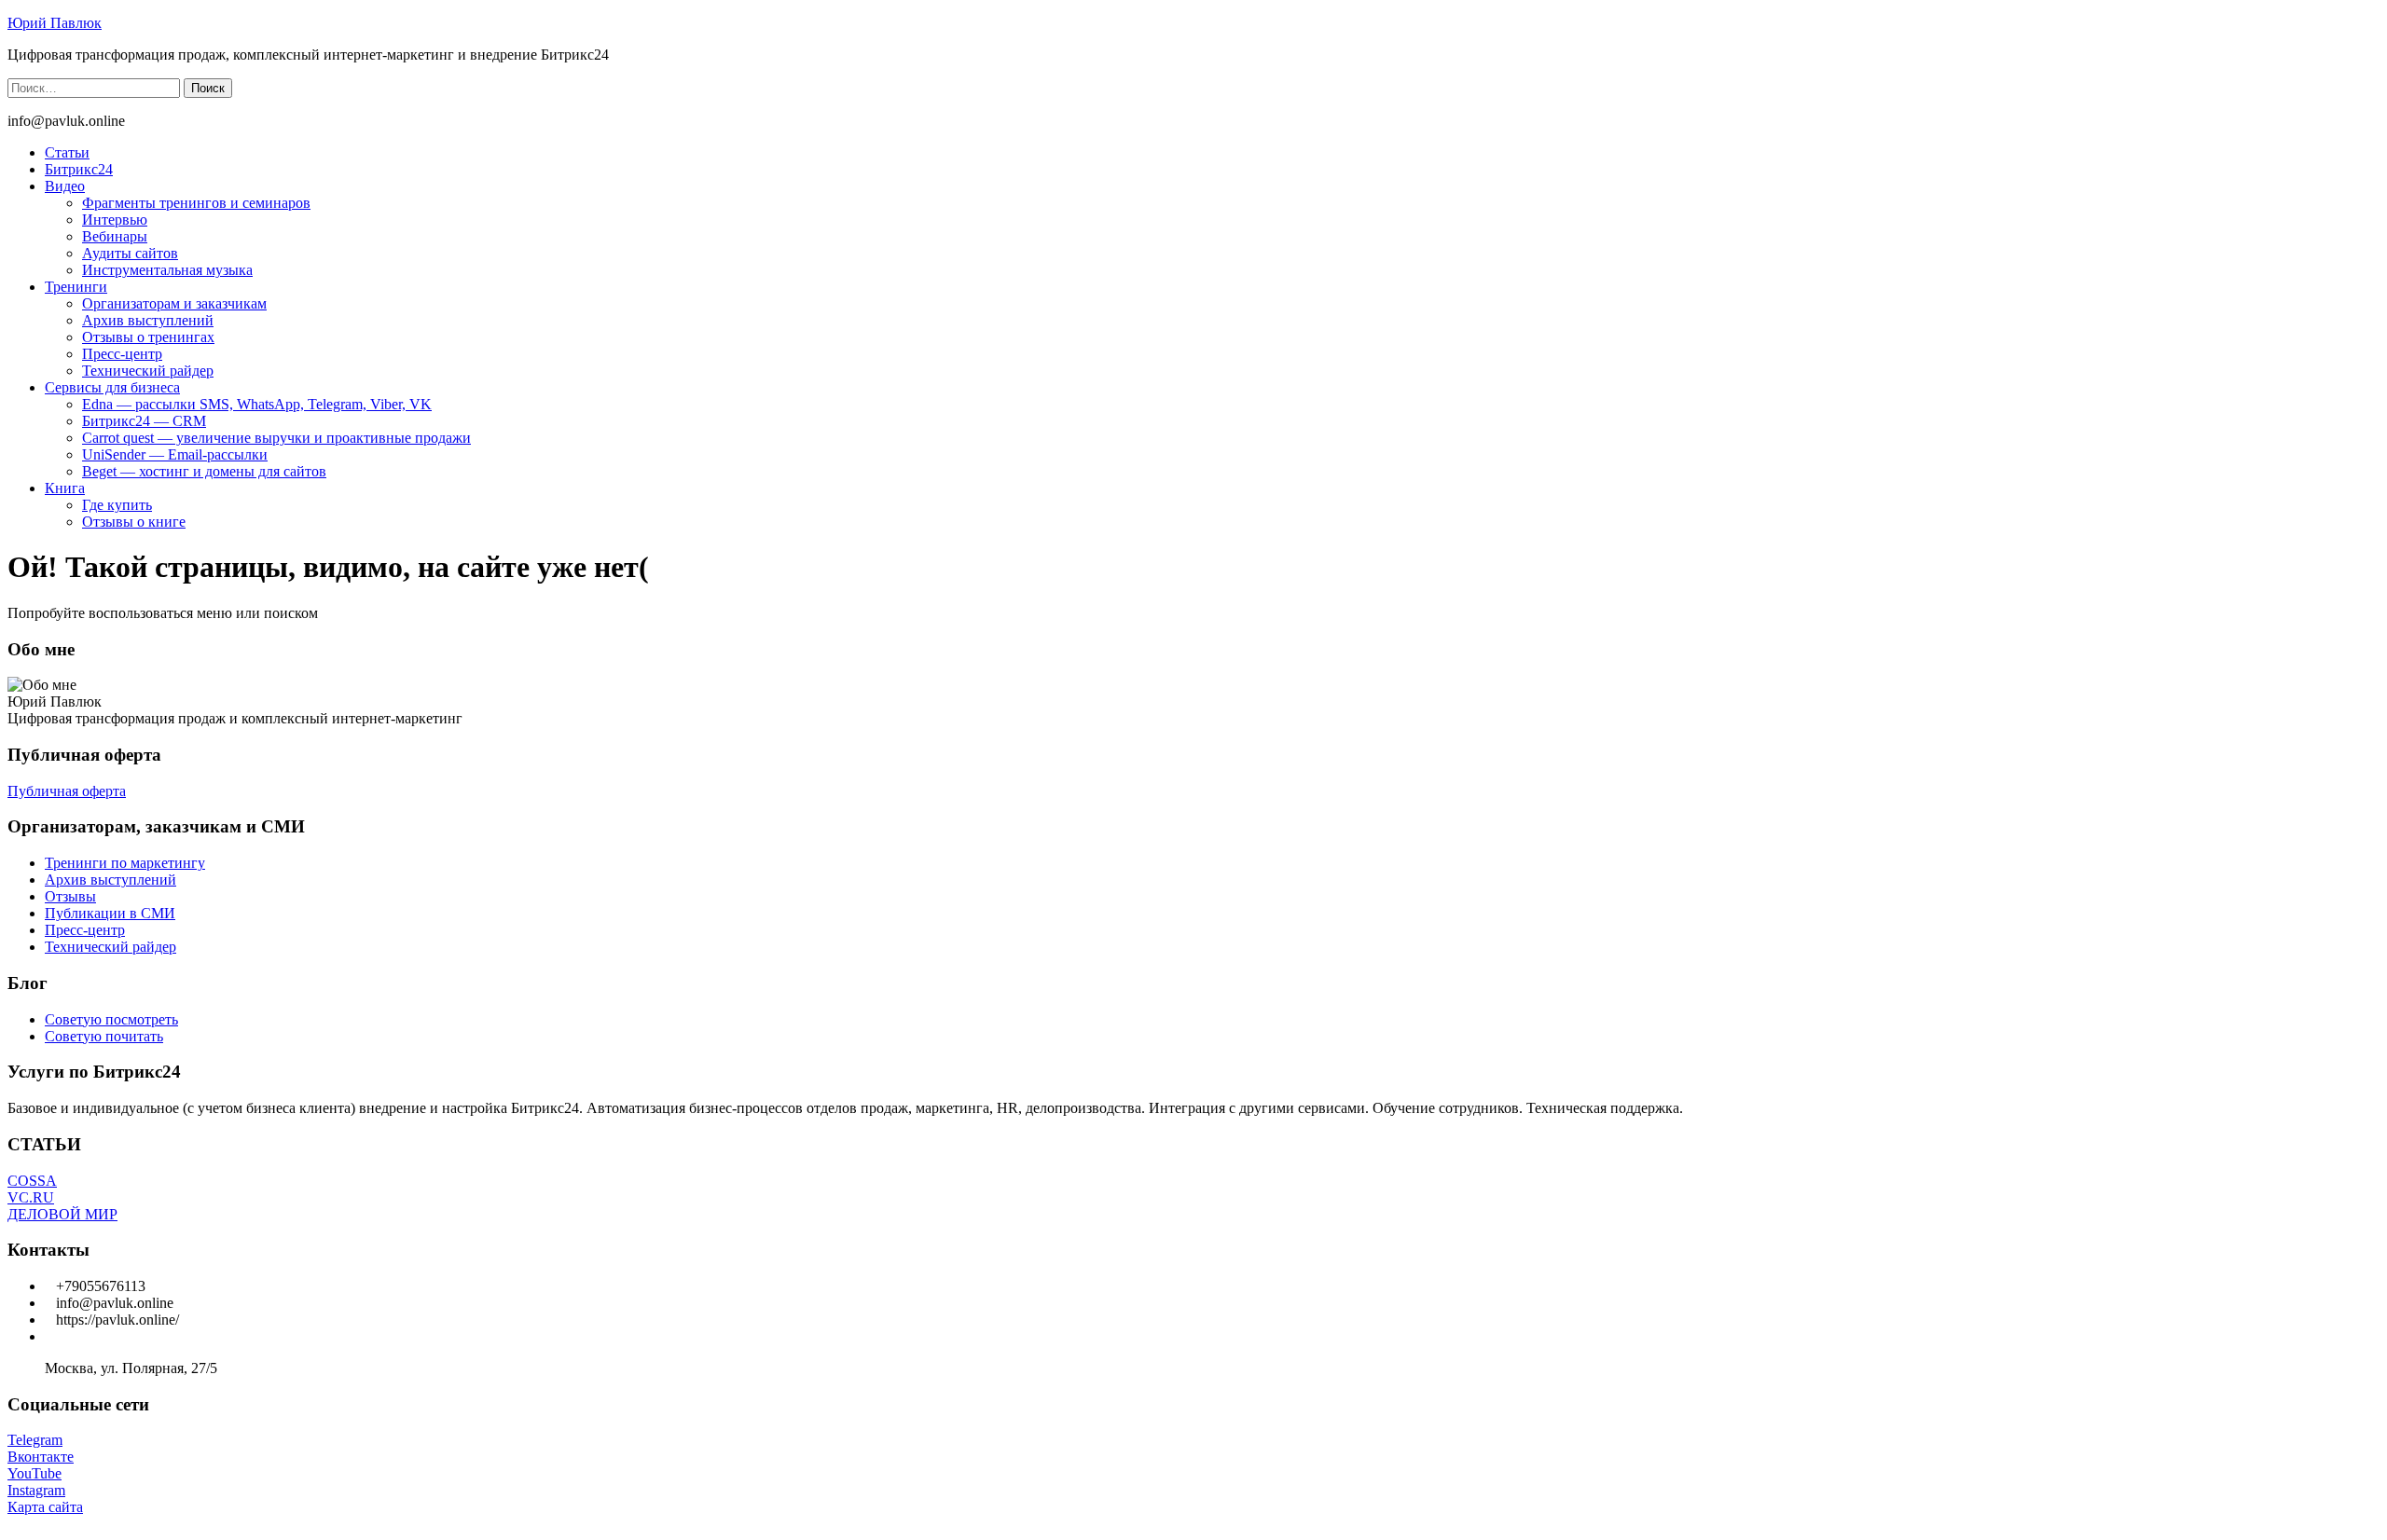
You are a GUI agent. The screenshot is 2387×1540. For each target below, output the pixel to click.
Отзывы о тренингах (148, 337)
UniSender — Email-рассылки (175, 454)
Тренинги (76, 287)
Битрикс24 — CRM (144, 421)
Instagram (36, 1490)
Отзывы (70, 896)
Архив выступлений (148, 320)
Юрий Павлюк (55, 23)
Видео (65, 186)
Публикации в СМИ (110, 913)
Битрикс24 (79, 169)
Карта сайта (45, 1507)
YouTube (34, 1473)
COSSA (32, 1181)
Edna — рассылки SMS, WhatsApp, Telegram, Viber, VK (257, 404)
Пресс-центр (122, 354)
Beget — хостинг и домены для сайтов (204, 471)
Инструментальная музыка (167, 270)
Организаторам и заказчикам (174, 303)
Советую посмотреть (111, 1019)
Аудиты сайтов (130, 253)
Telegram (35, 1440)
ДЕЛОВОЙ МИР (62, 1214)
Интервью (115, 220)
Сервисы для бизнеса (112, 387)
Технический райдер (148, 371)
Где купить (117, 505)
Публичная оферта (67, 791)
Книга (65, 488)
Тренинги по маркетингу (125, 863)
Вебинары (115, 236)
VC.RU (31, 1197)
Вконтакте (41, 1457)
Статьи (67, 152)
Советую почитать (104, 1036)
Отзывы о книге (134, 522)
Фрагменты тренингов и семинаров (196, 203)
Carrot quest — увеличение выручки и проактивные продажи (276, 438)
